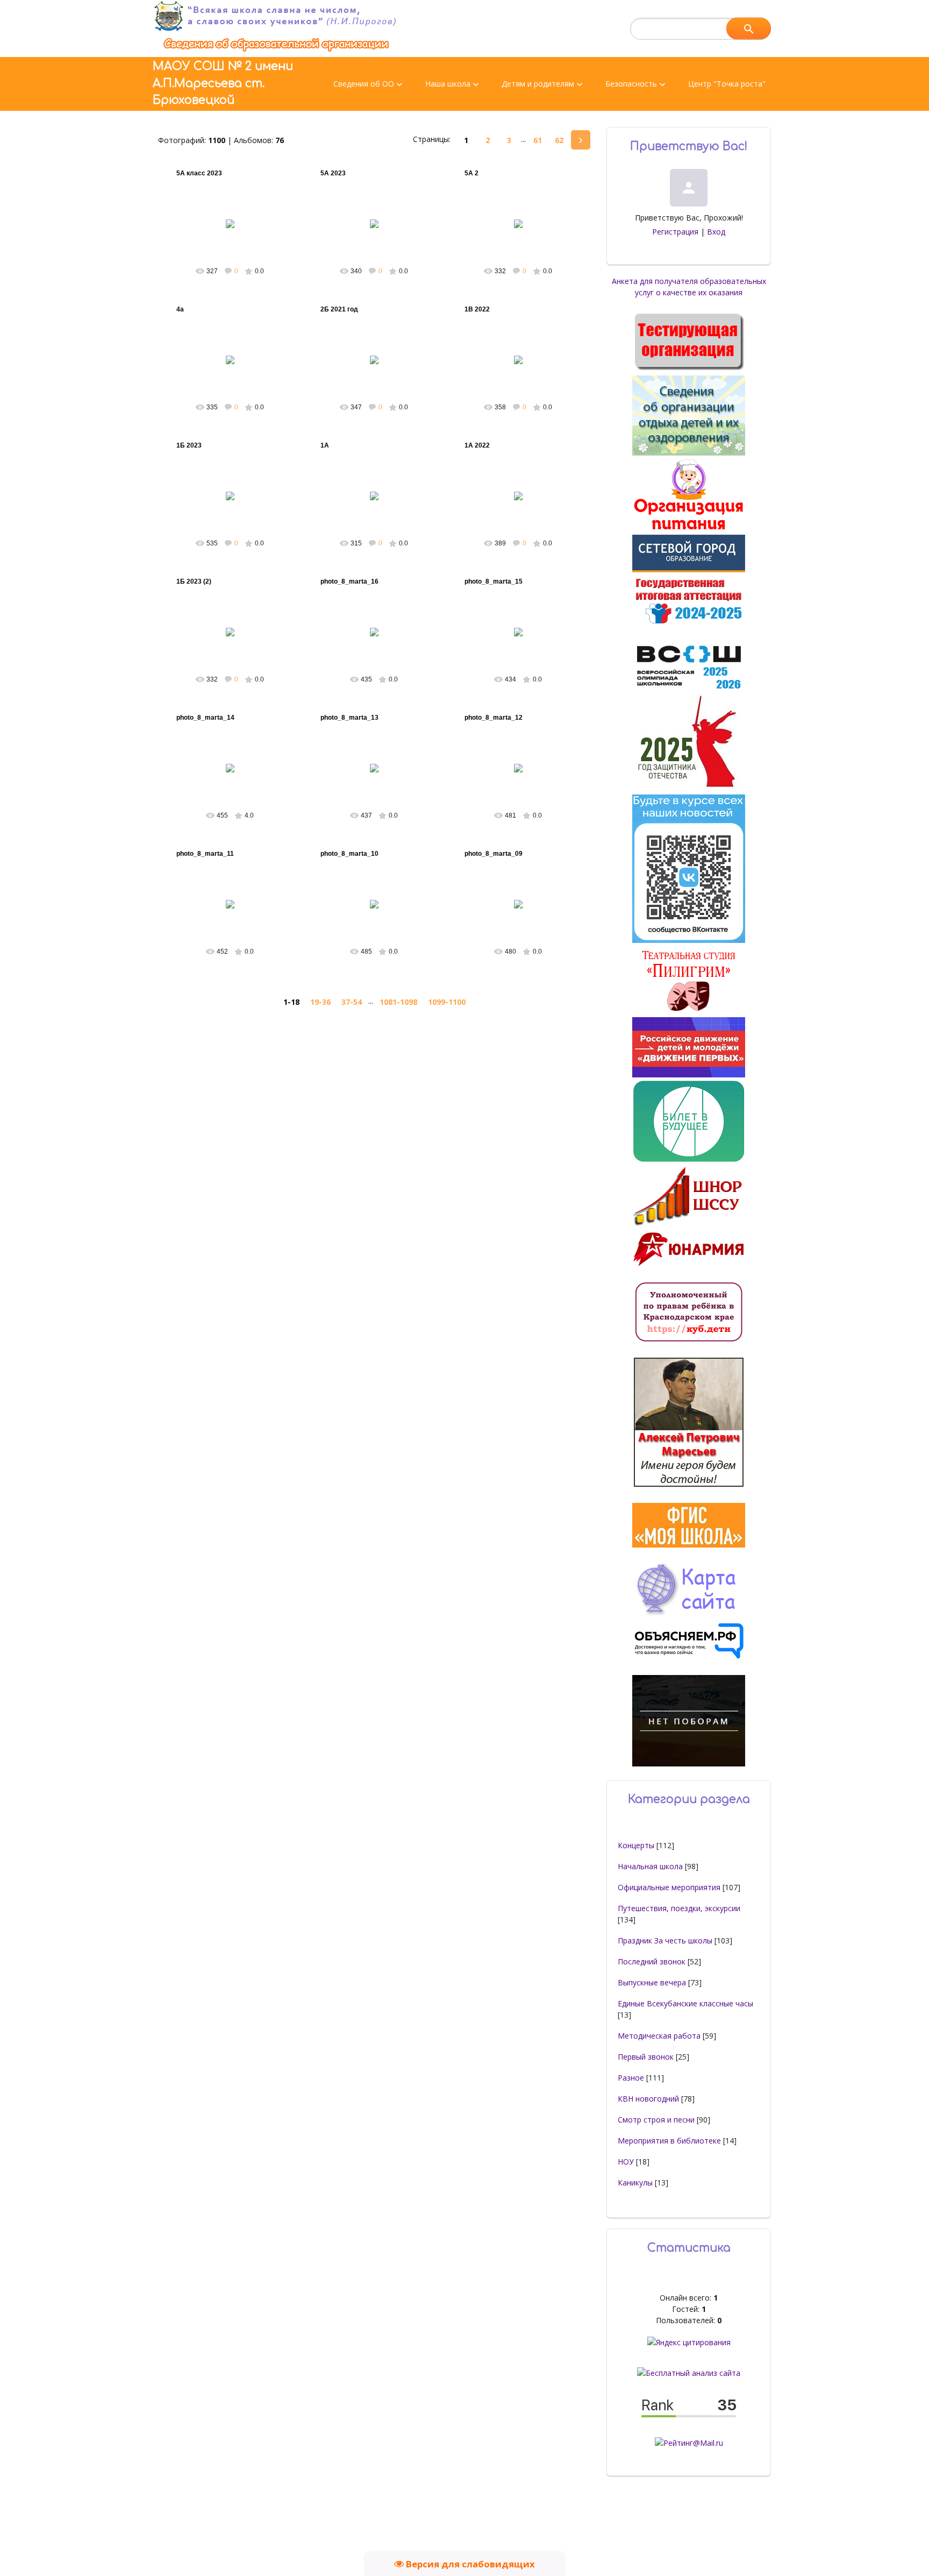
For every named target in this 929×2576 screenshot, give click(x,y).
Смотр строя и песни (656, 2120)
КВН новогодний (648, 2099)
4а (180, 309)
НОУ (626, 2162)
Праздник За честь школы (665, 1940)
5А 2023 (333, 173)
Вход (716, 232)
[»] (581, 140)
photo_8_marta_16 (349, 581)
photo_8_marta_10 (349, 854)
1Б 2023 (189, 445)
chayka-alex (235, 232)
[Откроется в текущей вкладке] (276, 51)
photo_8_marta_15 (494, 581)
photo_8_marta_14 (205, 718)
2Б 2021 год (339, 309)
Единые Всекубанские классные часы (685, 2003)
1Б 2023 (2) (194, 581)
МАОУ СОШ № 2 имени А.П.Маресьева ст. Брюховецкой (223, 83)
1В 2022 (477, 309)
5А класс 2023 (199, 173)
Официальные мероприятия (669, 1887)
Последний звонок (652, 1961)
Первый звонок (646, 2057)
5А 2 (471, 173)
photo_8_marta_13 (349, 718)
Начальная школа (650, 1866)
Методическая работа (659, 2036)
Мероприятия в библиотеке (669, 2141)
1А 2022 (477, 445)
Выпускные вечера (652, 1982)
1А (325, 445)
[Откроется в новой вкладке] (689, 569)
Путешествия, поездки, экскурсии (679, 1908)
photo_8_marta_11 (205, 854)
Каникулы (635, 2183)
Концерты (636, 1845)
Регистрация (675, 232)
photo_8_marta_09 (494, 854)
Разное (631, 2078)
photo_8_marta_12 (494, 718)
